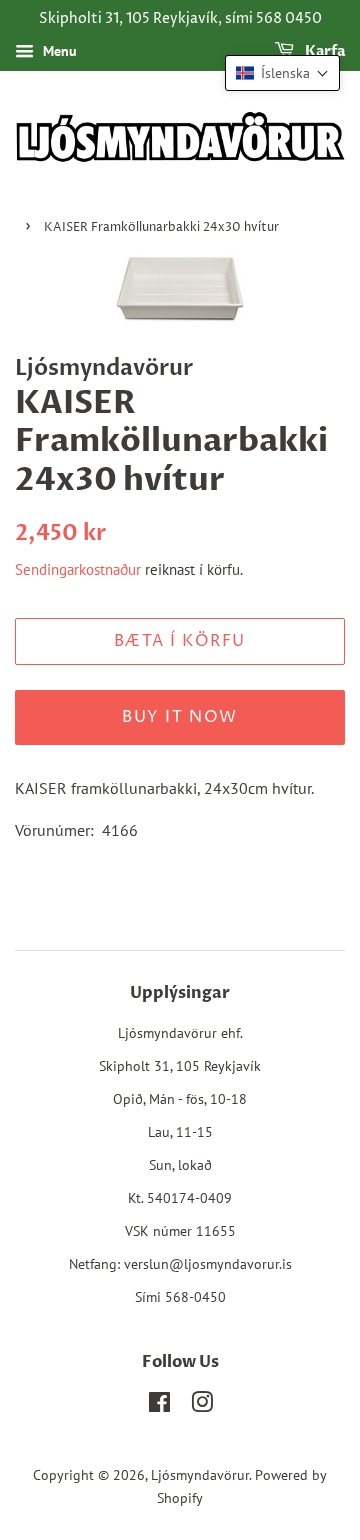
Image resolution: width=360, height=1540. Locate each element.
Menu (58, 51)
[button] (282, 73)
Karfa (323, 51)
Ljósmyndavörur (200, 1475)
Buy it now (180, 717)
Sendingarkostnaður (78, 569)
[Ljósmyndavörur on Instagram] (202, 1406)
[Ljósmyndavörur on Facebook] (159, 1406)
